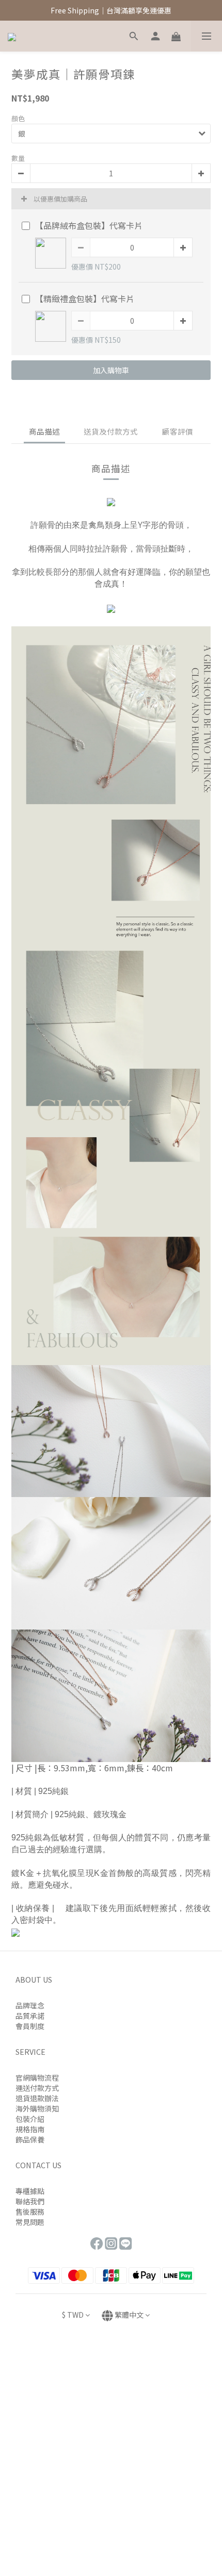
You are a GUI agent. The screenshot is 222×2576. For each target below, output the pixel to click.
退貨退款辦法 (37, 2098)
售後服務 (30, 2212)
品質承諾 (30, 2016)
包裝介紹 (30, 2119)
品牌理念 (30, 2005)
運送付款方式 (37, 2088)
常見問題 (30, 2222)
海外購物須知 (37, 2108)
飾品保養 (30, 2139)
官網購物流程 (37, 2078)
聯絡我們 (30, 2201)
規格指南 (30, 2129)
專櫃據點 (30, 2191)
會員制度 (30, 2026)
